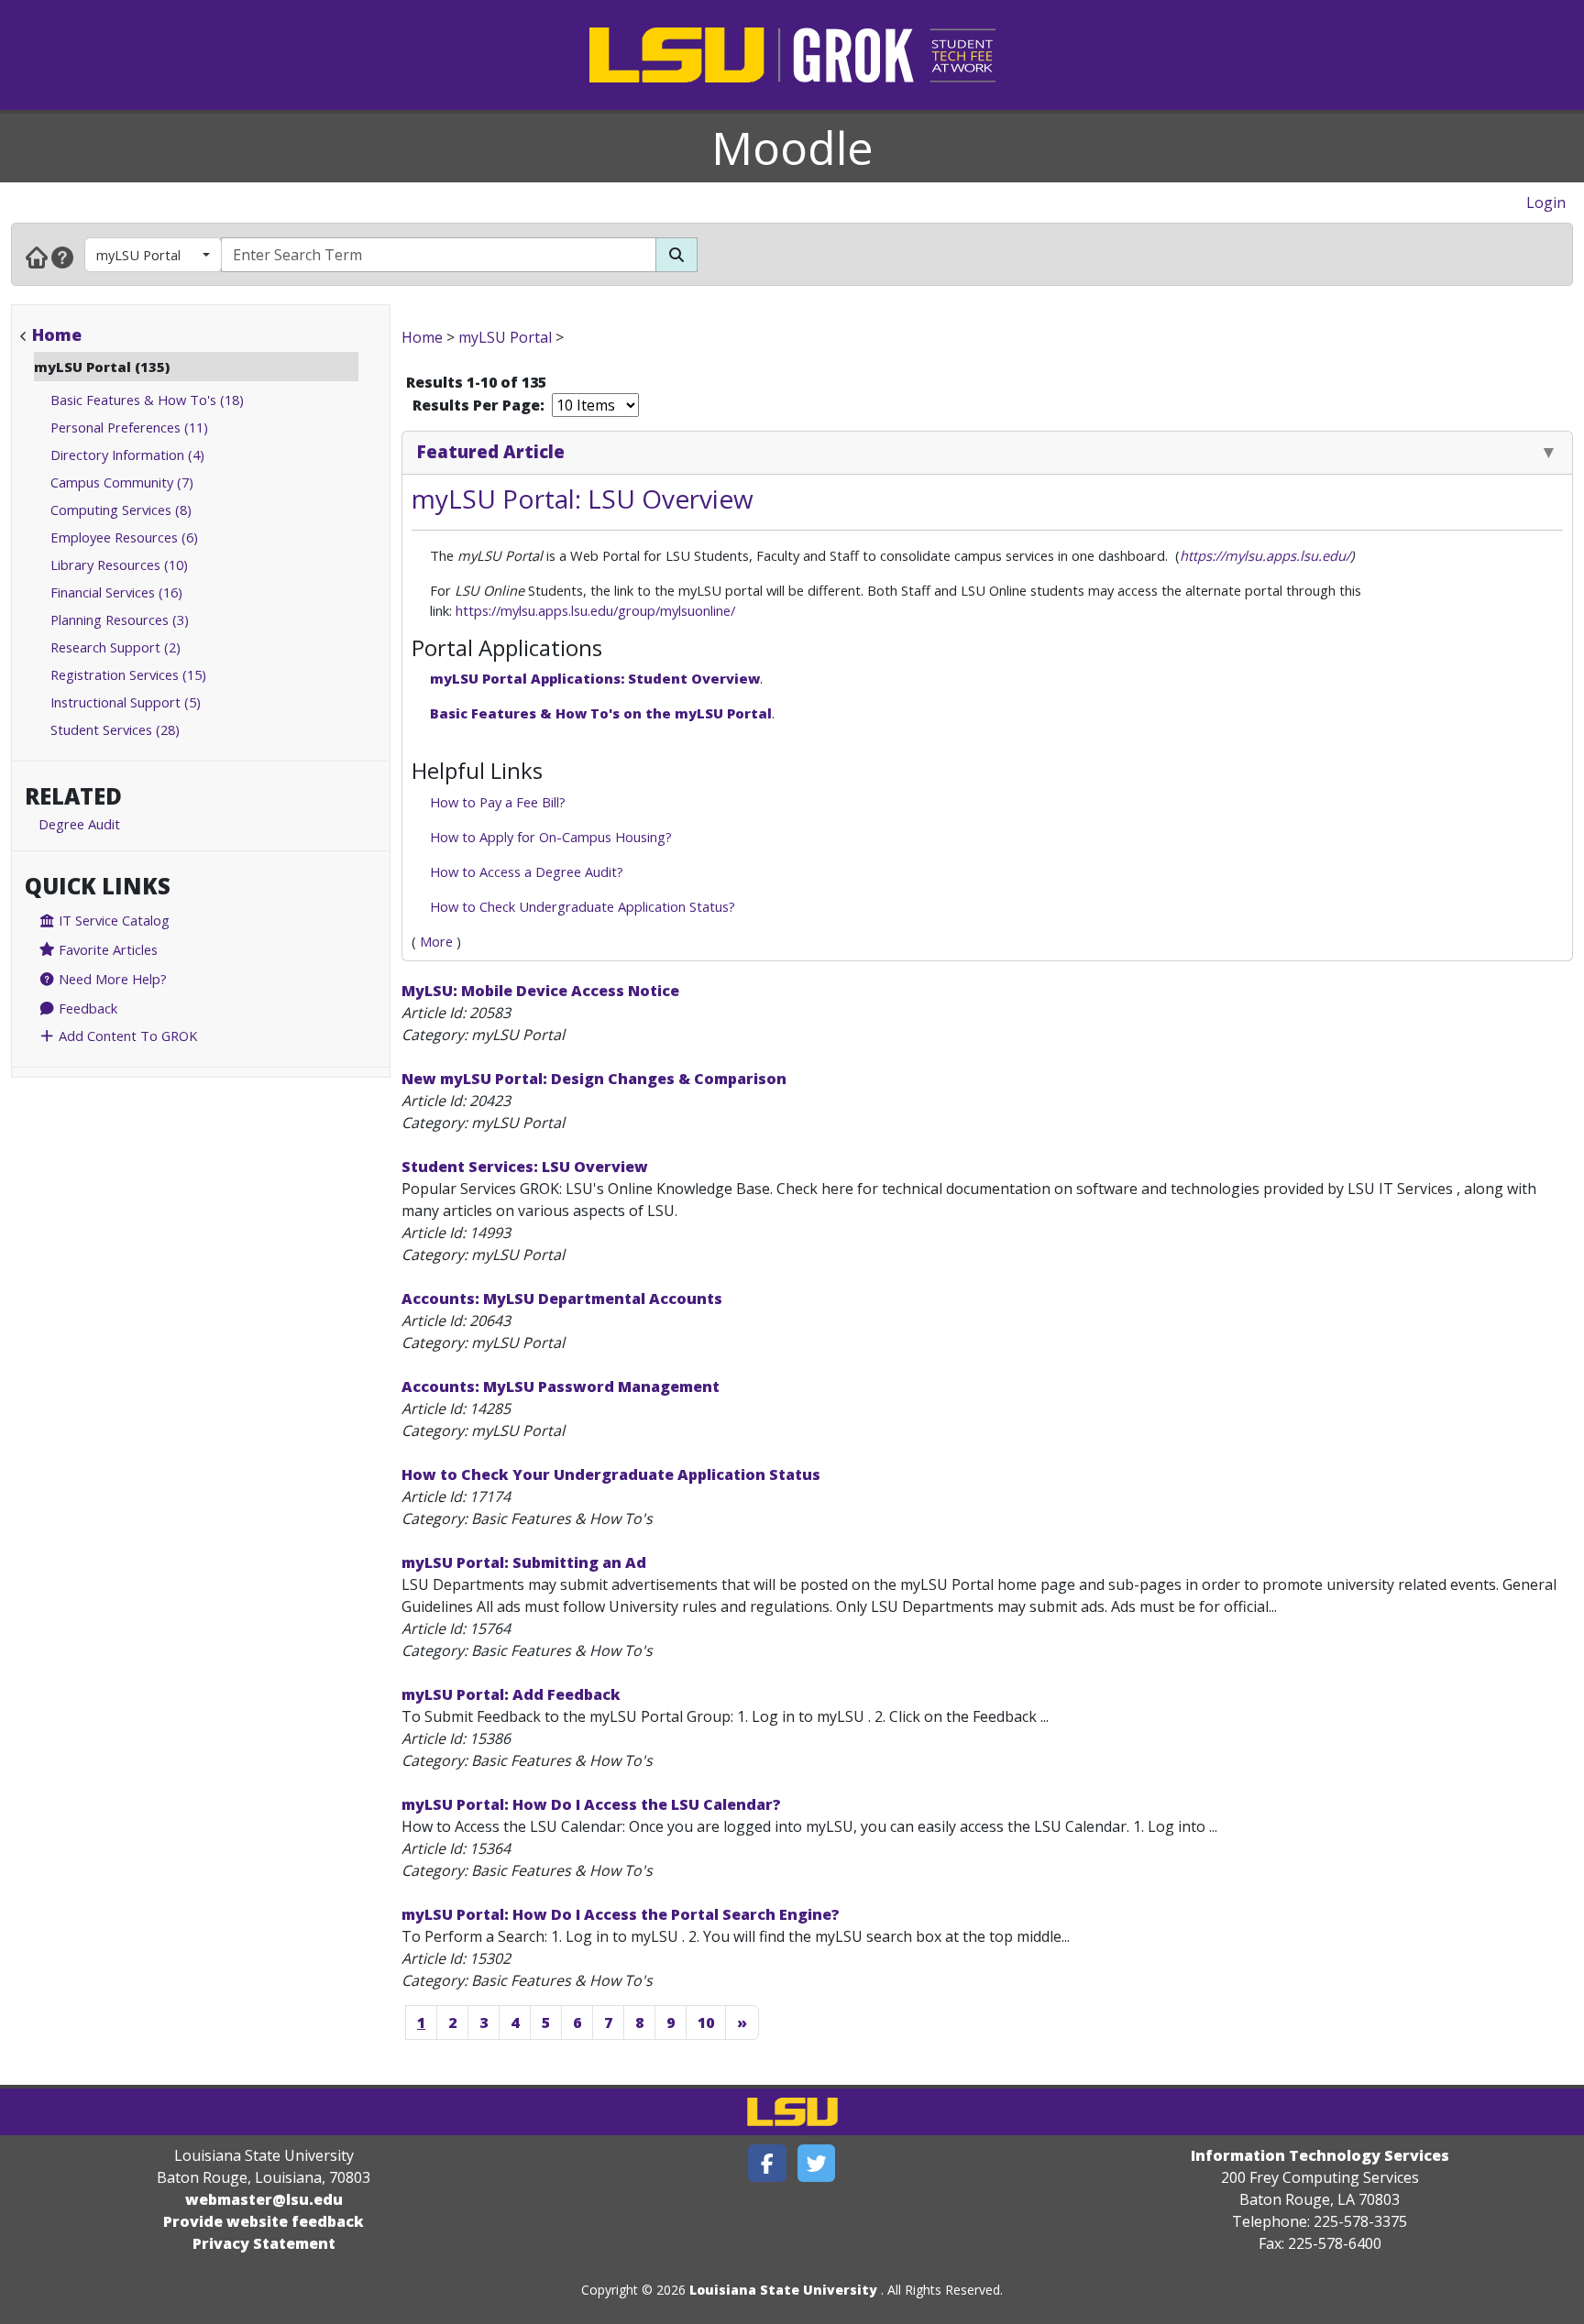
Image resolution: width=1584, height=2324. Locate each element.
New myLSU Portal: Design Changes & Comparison (594, 1079)
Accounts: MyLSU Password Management (561, 1387)
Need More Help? (111, 979)
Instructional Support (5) (126, 702)
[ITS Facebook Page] (767, 2163)
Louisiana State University (783, 2290)
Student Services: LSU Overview (525, 1167)
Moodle (792, 148)
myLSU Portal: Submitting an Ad (524, 1562)
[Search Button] (676, 255)
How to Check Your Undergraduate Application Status (611, 1474)
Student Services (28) (115, 729)
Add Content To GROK (126, 1036)
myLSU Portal (138, 255)
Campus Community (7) (122, 482)
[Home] (37, 257)
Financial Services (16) (116, 592)
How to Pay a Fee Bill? (498, 802)
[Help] (62, 257)
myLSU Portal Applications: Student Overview (595, 678)
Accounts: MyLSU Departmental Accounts (562, 1299)
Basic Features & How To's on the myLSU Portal (601, 713)
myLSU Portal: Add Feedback (511, 1694)
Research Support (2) (115, 647)
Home (57, 334)
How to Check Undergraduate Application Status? (583, 906)
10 (706, 2023)
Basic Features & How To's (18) (147, 400)
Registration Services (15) (128, 674)
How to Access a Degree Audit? (527, 871)
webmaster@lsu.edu (264, 2199)
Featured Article (491, 451)
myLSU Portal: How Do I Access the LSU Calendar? (591, 1804)
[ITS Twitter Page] (817, 2163)
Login (1546, 203)
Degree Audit (79, 824)
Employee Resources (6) (124, 537)
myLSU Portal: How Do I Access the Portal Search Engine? (621, 1914)
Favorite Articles (106, 949)
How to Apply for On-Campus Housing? (551, 837)
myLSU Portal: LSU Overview (583, 499)
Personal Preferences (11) (129, 427)
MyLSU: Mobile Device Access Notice (540, 991)
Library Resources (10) (119, 565)
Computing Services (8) (121, 510)
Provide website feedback (264, 2221)
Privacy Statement (264, 2243)
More (436, 941)
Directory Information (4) (127, 455)
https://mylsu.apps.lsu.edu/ (1265, 555)
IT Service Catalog (112, 920)
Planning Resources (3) (120, 619)
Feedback (86, 1008)
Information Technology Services (1320, 2155)
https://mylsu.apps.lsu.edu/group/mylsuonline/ (597, 610)
